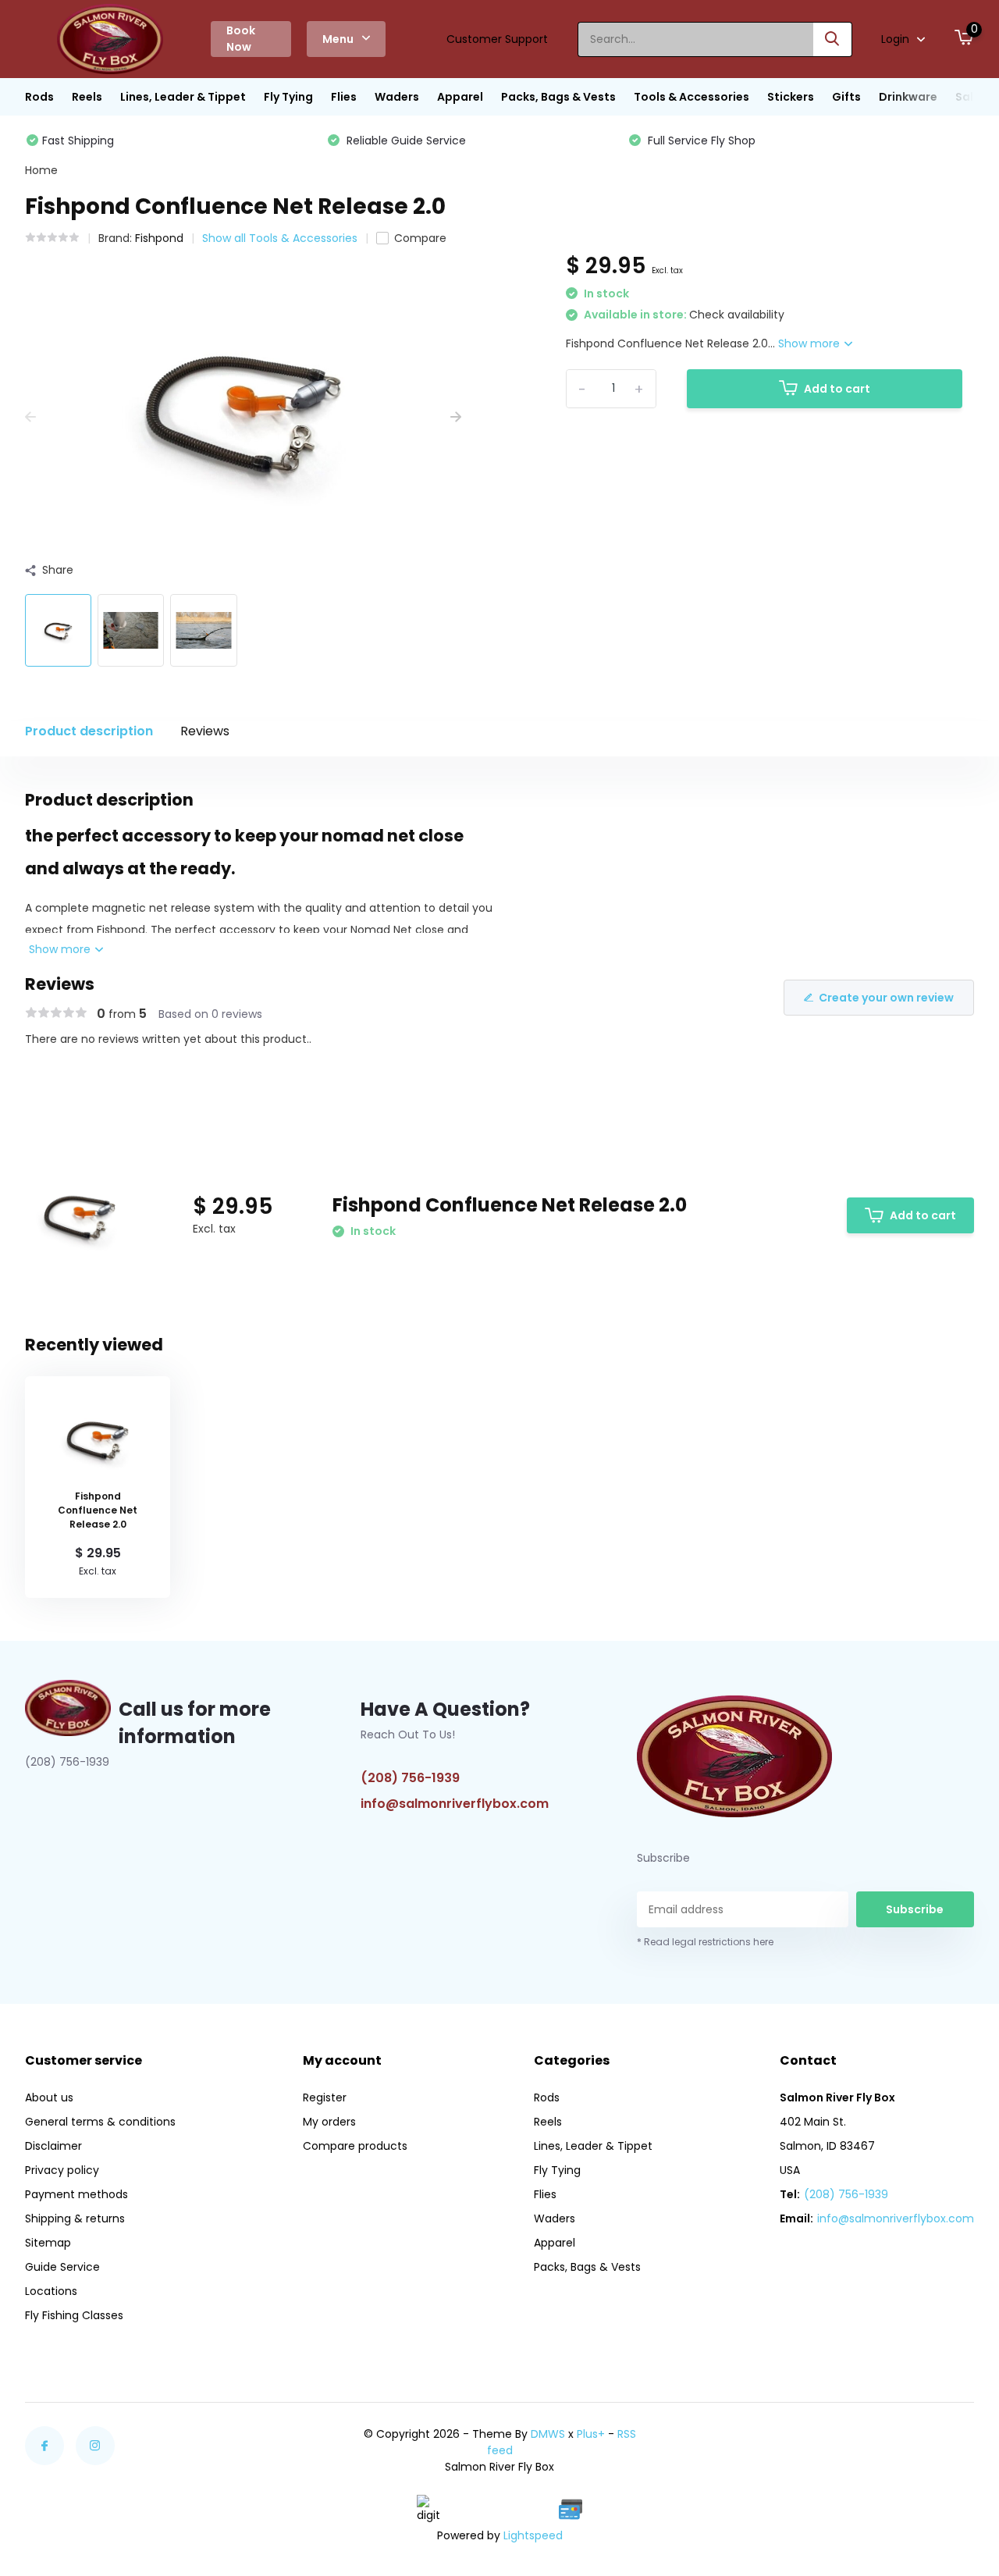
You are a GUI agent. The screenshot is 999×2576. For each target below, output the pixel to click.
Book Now (241, 39)
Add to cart (837, 389)
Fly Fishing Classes (74, 2315)
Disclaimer (53, 2146)
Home (41, 170)
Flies (344, 97)
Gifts (846, 97)
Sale (968, 97)
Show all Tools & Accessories (280, 238)
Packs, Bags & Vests (558, 97)
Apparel (460, 97)
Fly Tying (288, 97)
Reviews (205, 731)
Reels (87, 97)
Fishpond (159, 238)
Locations (51, 2291)
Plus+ (591, 2434)
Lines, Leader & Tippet (183, 97)
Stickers (791, 97)
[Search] (833, 39)
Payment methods (76, 2194)
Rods (39, 97)
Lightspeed (533, 2535)
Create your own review (886, 998)
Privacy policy (62, 2170)
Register (325, 2097)
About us (49, 2097)
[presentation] (30, 417)
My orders (329, 2122)
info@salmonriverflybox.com (455, 1804)
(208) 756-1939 (410, 1778)
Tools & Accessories (691, 97)
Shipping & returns (75, 2218)
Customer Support (497, 39)
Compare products (355, 2146)
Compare (420, 238)
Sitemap (48, 2243)
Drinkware (908, 97)
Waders (397, 97)
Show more (811, 343)
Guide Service (62, 2267)
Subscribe (915, 1909)
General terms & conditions (100, 2122)
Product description (89, 731)
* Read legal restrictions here (705, 1942)
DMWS (548, 2434)
